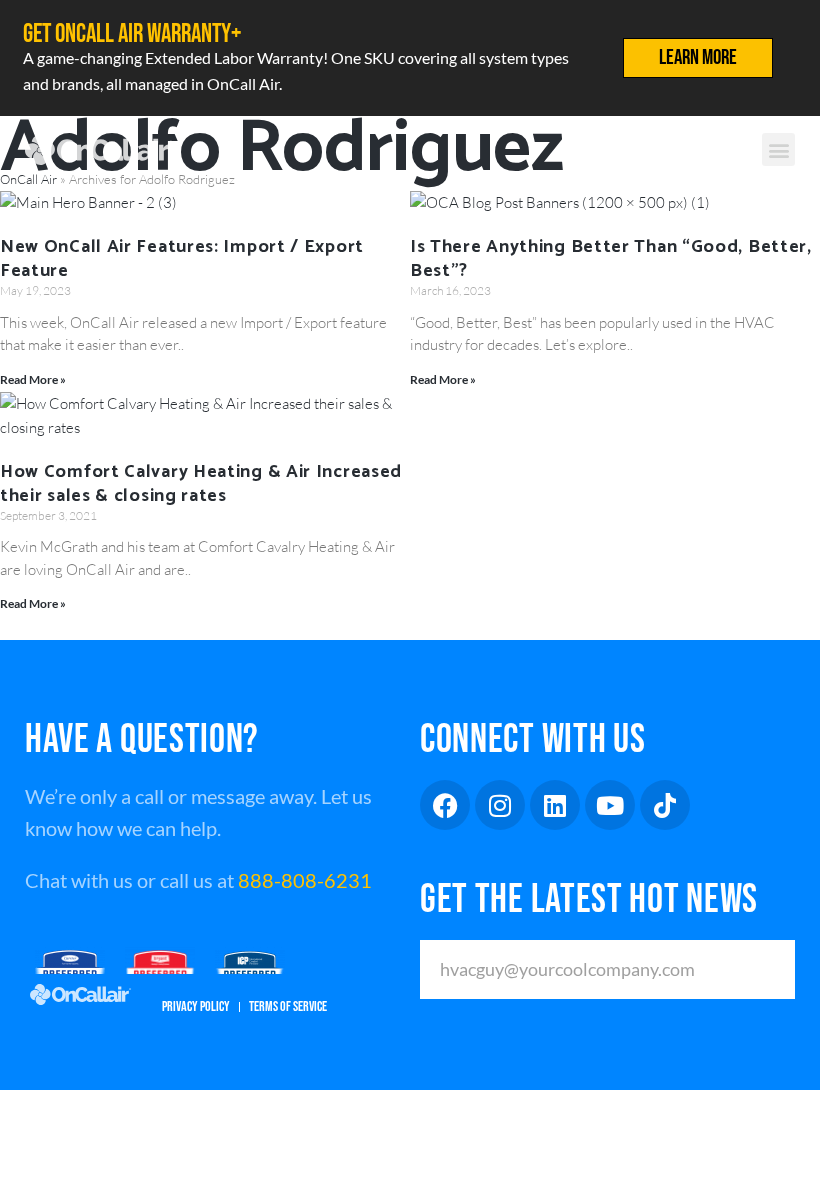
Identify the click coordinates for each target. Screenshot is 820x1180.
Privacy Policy (196, 1006)
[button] (778, 149)
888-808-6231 (305, 880)
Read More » (33, 379)
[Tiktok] (665, 805)
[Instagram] (500, 805)
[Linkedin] (555, 805)
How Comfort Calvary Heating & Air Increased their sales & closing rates (201, 484)
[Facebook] (445, 805)
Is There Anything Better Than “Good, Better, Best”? (611, 259)
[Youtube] (610, 805)
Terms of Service (288, 1006)
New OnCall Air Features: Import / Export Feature (182, 259)
